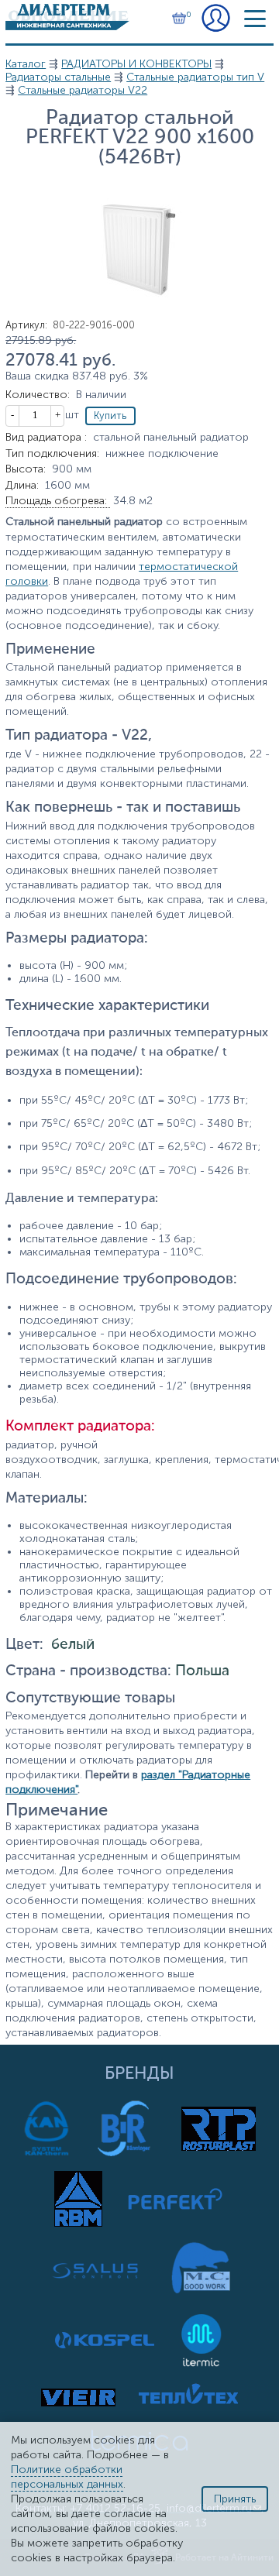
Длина (22, 485)
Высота (26, 469)
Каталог (26, 64)
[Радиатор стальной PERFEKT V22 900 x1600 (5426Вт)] (139, 316)
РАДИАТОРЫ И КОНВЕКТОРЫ (136, 64)
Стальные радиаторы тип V (195, 77)
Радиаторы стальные (58, 77)
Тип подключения (52, 453)
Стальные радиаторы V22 (83, 90)
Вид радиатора (46, 437)
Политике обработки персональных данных (67, 2477)
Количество (38, 395)
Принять (235, 2499)
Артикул (26, 325)
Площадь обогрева (56, 501)
